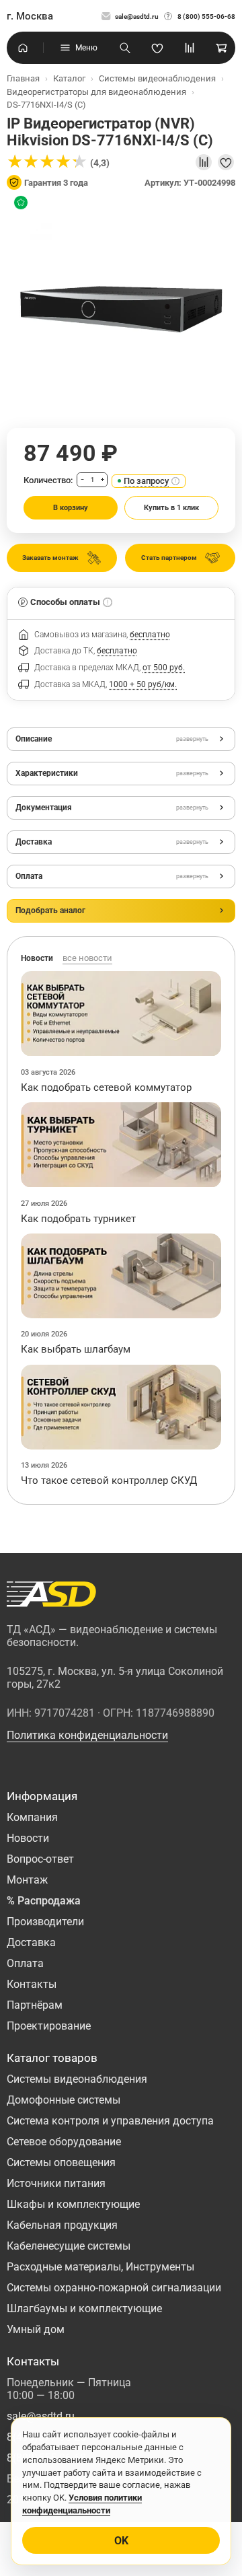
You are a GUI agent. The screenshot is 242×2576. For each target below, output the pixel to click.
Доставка (31, 1942)
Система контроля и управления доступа (110, 2121)
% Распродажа (44, 1901)
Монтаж (27, 1880)
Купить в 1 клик (171, 508)
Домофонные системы (64, 2100)
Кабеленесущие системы (69, 2246)
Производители (45, 1922)
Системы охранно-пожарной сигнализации (114, 2288)
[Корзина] (222, 48)
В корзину (71, 508)
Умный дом (36, 2329)
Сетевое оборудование (64, 2142)
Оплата (25, 1963)
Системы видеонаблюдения (77, 2079)
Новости (28, 1838)
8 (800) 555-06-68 (206, 16)
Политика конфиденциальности (87, 1735)
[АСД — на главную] (51, 1594)
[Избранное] (157, 48)
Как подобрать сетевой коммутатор (106, 1087)
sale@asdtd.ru (137, 16)
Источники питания (56, 2183)
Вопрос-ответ (40, 1859)
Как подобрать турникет (78, 1219)
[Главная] (23, 48)
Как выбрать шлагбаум (76, 1349)
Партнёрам (35, 2005)
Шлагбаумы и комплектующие (84, 2309)
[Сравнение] (190, 48)
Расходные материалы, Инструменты (100, 2267)
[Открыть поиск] (125, 48)
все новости (87, 958)
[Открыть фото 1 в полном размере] (121, 308)
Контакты (32, 1984)
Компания (32, 1817)
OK (121, 2541)
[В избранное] (226, 162)
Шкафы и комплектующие (73, 2204)
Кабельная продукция (62, 2225)
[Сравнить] (204, 162)
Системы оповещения (61, 2162)
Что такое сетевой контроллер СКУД (109, 1480)
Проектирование (49, 2026)
